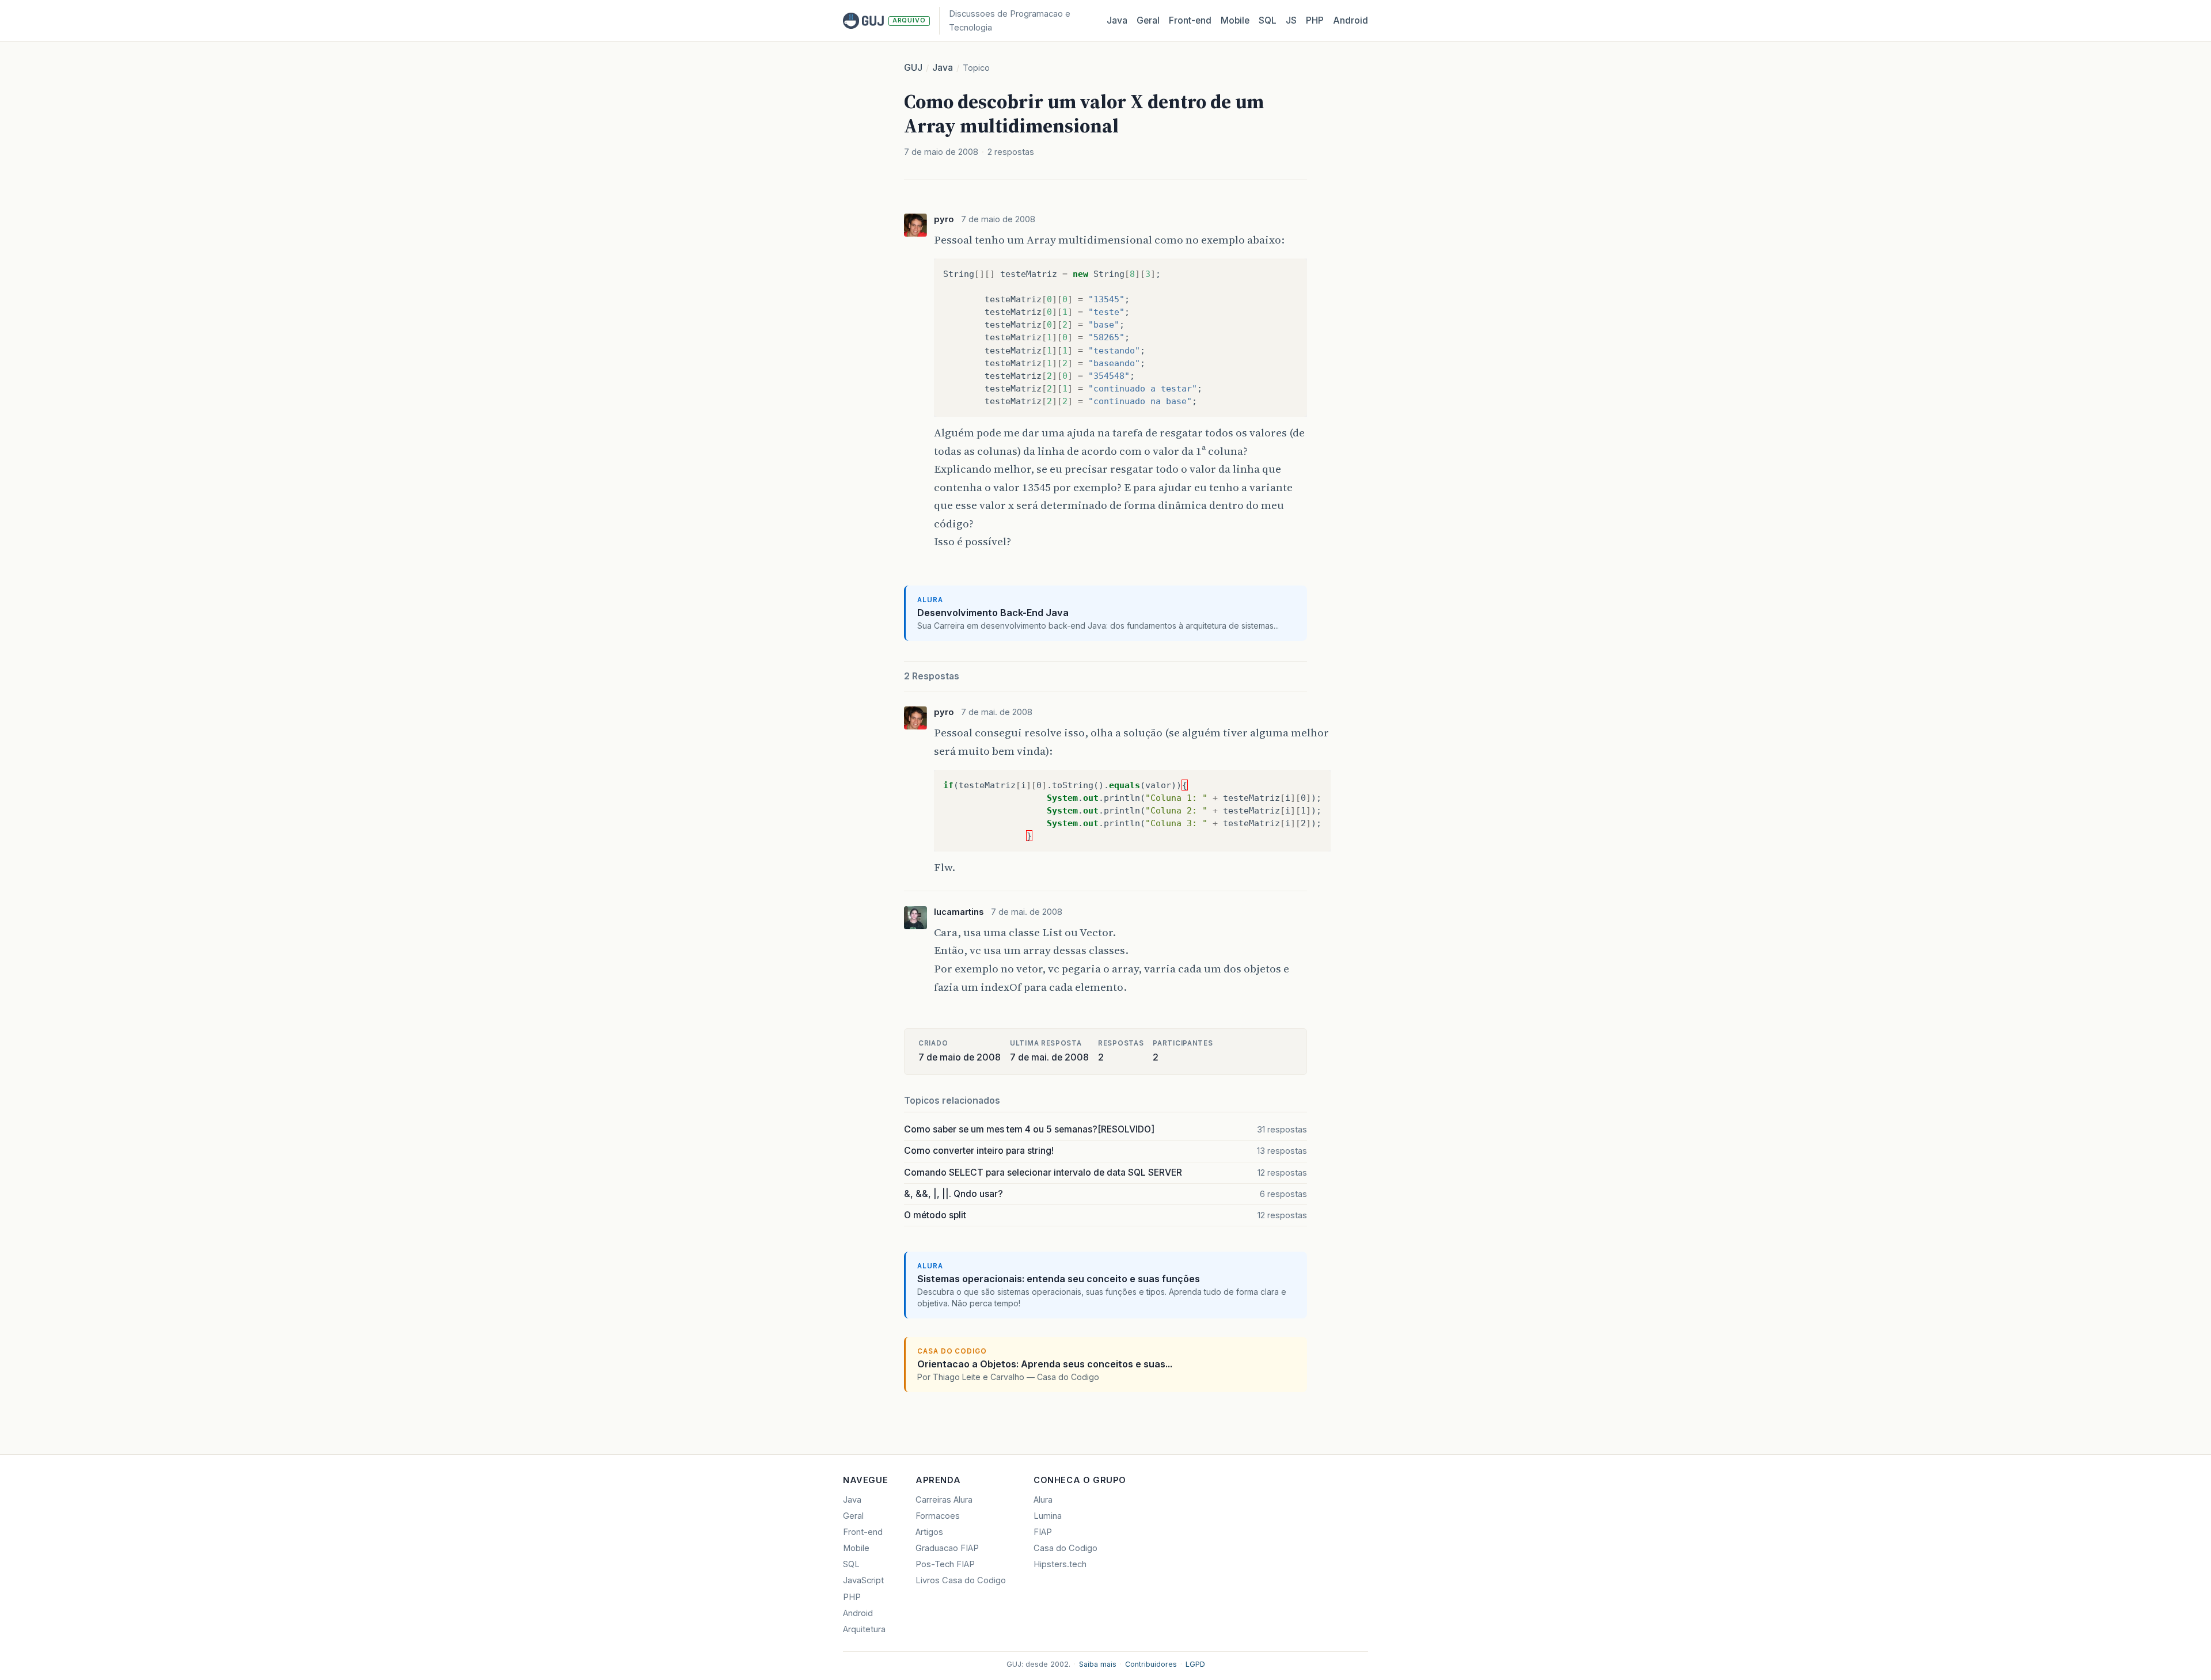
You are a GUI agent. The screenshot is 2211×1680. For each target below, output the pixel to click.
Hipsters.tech (1060, 1564)
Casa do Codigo (1065, 1548)
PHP (1315, 20)
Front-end (863, 1532)
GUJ (913, 68)
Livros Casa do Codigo (961, 1580)
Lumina (1048, 1516)
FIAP (1043, 1532)
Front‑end (1190, 20)
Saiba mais (1098, 1664)
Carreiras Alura (944, 1500)
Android (1350, 20)
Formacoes (938, 1516)
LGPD (1195, 1664)
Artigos (929, 1532)
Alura (1043, 1500)
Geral (1148, 20)
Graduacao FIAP (947, 1548)
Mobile (1235, 20)
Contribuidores (1151, 1664)
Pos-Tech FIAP (945, 1564)
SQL (1268, 20)
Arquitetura (864, 1629)
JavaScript (863, 1580)
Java (1117, 20)
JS (1291, 20)
